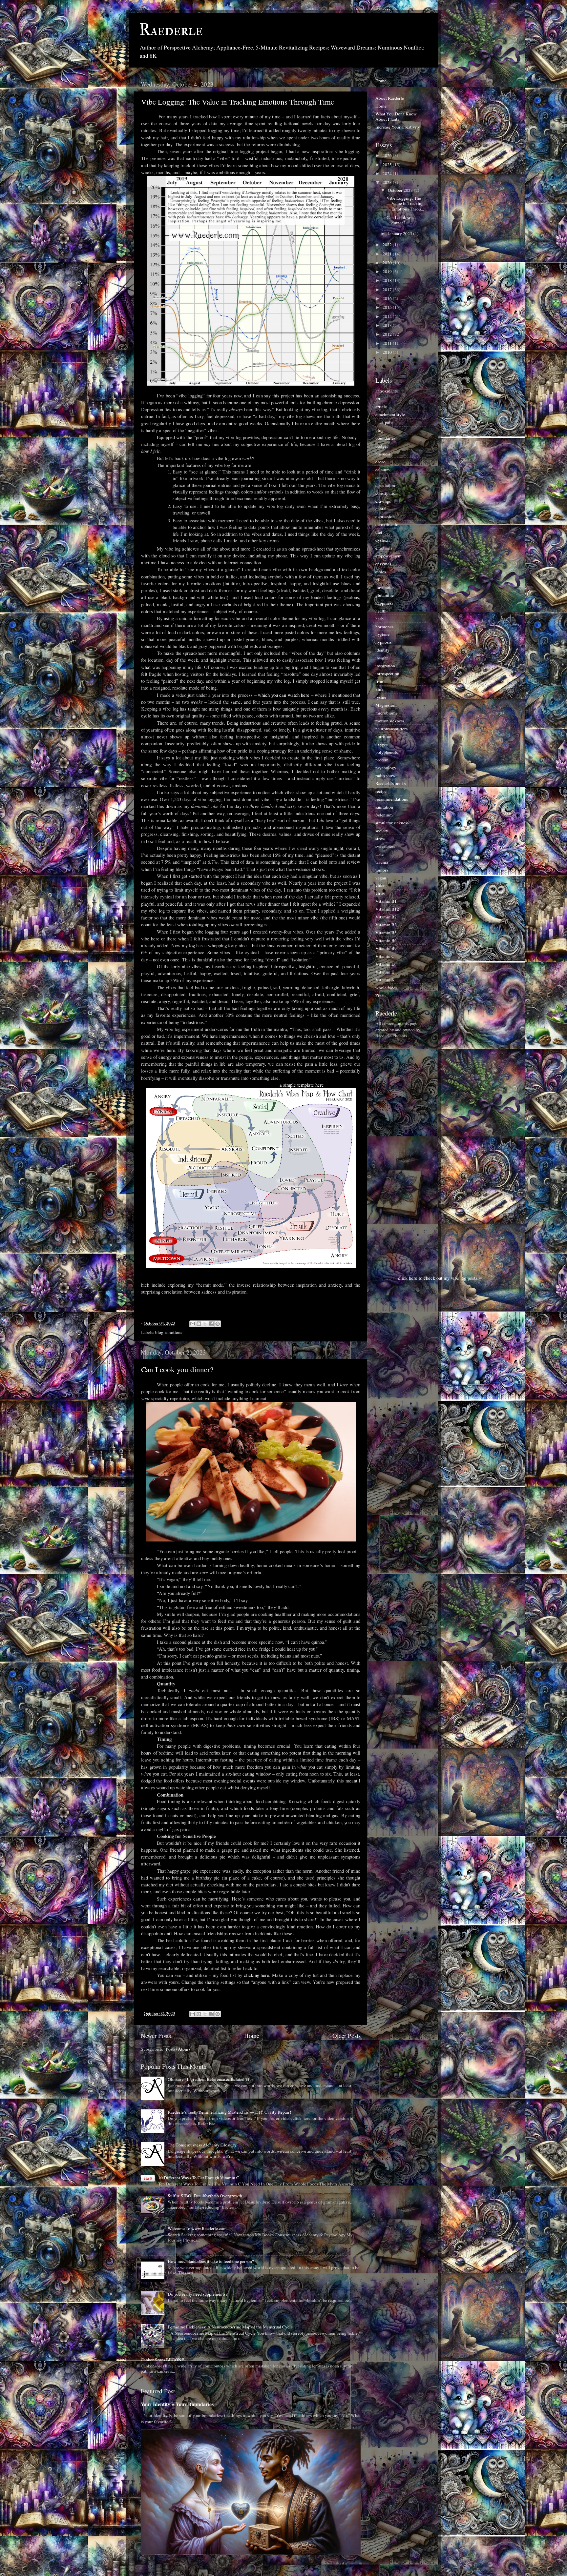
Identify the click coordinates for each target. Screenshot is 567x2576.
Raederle (171, 30)
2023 (388, 182)
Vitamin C (385, 956)
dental (381, 509)
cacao (380, 462)
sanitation (384, 807)
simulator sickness (392, 823)
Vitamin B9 (386, 948)
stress (380, 838)
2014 (388, 316)
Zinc (379, 996)
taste (379, 854)
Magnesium (386, 705)
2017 (388, 290)
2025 (388, 165)
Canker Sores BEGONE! (163, 2360)
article (381, 407)
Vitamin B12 (387, 909)
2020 (388, 263)
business (383, 454)
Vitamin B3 (386, 925)
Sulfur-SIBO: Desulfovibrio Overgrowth (205, 2196)
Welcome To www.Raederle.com (197, 2228)
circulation (385, 485)
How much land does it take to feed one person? (211, 2261)
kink (379, 689)
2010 (388, 352)
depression (385, 516)
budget (382, 446)
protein (382, 760)
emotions (174, 1332)
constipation (387, 493)
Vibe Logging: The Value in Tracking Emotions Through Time (238, 102)
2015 (388, 307)
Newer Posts (156, 2035)
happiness (384, 603)
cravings (383, 501)
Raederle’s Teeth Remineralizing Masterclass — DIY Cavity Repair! (230, 2112)
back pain (384, 422)
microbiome (387, 713)
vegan (381, 878)
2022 (388, 245)
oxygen (382, 744)
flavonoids (385, 587)
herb (379, 619)
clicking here (257, 1975)
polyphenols (387, 752)
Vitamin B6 (386, 940)
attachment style (390, 414)
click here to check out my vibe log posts (438, 1278)
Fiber (380, 579)
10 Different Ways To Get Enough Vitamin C (199, 2178)
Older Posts (346, 2035)
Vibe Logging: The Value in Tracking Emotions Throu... (405, 203)
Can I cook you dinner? (177, 1369)
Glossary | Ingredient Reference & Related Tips (210, 2079)
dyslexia (383, 540)
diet (379, 532)
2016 (388, 298)
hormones (384, 627)
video (380, 885)
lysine (381, 697)
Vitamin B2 (386, 917)
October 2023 (401, 190)
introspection (387, 674)
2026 (388, 155)
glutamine (385, 595)
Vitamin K (385, 980)
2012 (388, 334)
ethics (381, 572)
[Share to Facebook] (211, 1324)
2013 (388, 325)
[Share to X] (205, 1324)
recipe (381, 791)
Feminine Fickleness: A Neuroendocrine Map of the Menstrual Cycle (230, 2327)
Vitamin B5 (386, 933)
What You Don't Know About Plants (396, 116)
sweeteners (385, 846)
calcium (383, 470)
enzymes (383, 564)
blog (159, 1332)
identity (382, 650)
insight (382, 658)
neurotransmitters (391, 729)
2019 (388, 272)
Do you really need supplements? (198, 2294)
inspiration (385, 666)
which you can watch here (284, 695)
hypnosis (383, 642)
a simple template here (302, 1085)
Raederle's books (390, 783)
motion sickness (390, 721)
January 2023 (400, 233)
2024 (388, 173)
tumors (382, 870)
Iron (379, 681)
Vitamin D (385, 964)
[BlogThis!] (199, 1324)
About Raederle (390, 98)
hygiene (382, 634)
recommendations (392, 799)
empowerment (388, 556)
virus (380, 893)
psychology (386, 768)
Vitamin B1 (386, 901)
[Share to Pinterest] (218, 1324)
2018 (388, 280)
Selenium (384, 815)
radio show (385, 775)
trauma (382, 862)
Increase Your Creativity (398, 127)
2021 (388, 254)
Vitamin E (385, 972)
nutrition (383, 736)
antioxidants (387, 391)
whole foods (386, 988)
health (381, 611)
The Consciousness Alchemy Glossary (202, 2145)
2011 (388, 343)
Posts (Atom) (178, 2049)
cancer (381, 477)
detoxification (388, 524)
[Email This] (193, 1324)
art (378, 399)
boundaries (385, 438)
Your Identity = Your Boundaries (177, 2404)
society (382, 831)
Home (252, 2035)
